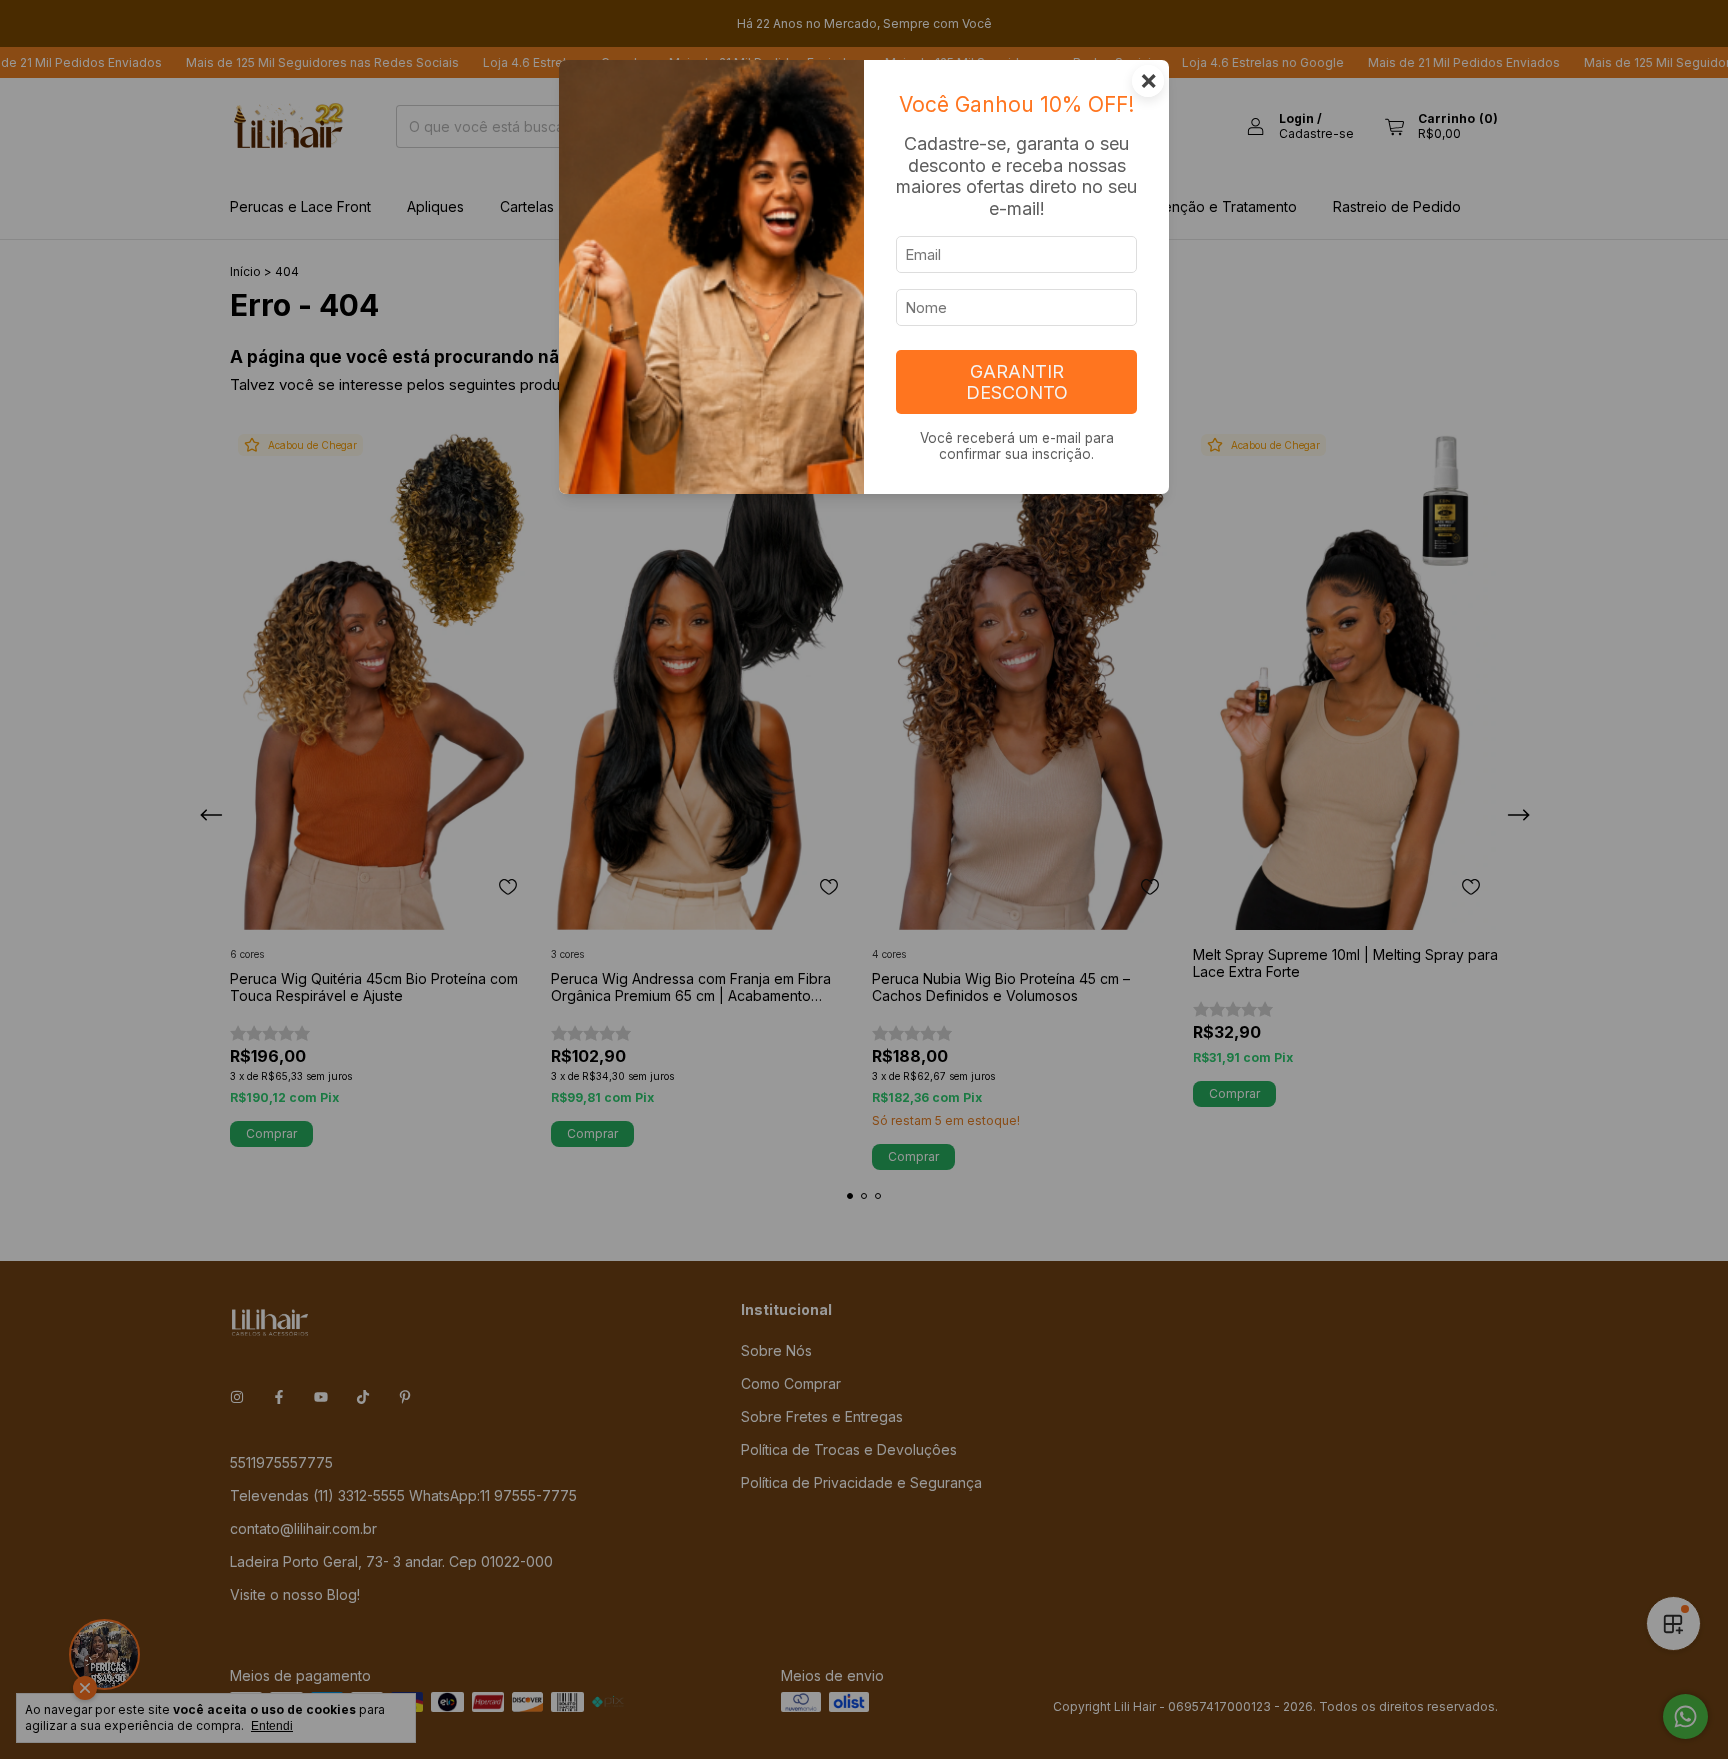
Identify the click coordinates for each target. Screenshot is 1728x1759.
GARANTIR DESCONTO (1017, 382)
